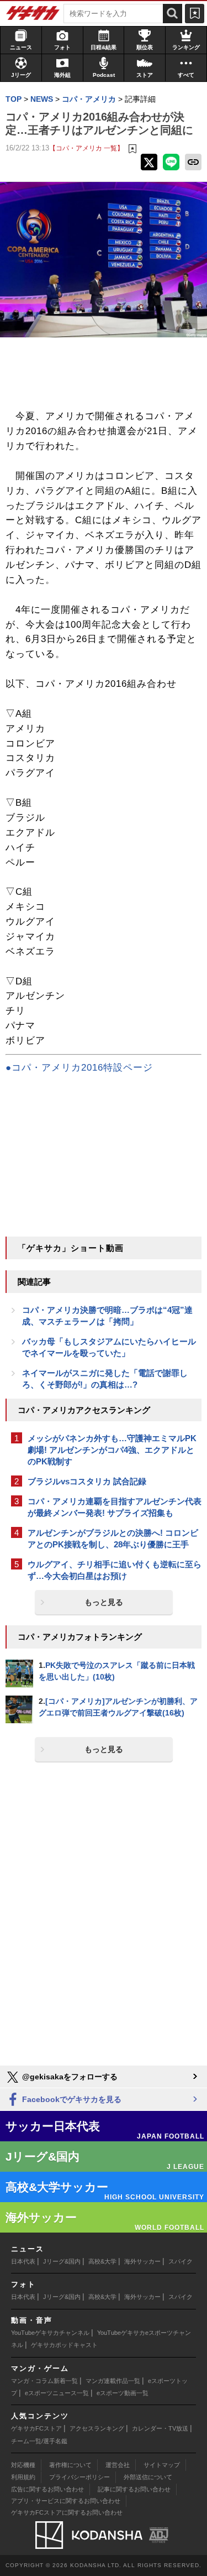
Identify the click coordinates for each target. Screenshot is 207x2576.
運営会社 (118, 2465)
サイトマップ (162, 2465)
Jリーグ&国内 (62, 2261)
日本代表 (23, 2261)
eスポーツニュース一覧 (57, 2393)
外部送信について (148, 2477)
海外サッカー (142, 2261)
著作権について (70, 2465)
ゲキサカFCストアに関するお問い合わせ (67, 2512)
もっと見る (104, 1602)
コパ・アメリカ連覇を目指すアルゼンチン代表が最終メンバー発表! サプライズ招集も (115, 1507)
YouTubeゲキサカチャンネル (50, 2333)
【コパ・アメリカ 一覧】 (86, 148)
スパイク (181, 2261)
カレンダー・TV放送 (160, 2428)
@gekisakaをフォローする (69, 2077)
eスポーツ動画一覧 (123, 2393)
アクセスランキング (97, 2428)
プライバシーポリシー (79, 2477)
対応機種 (23, 2465)
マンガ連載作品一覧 (113, 2381)
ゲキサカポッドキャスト (64, 2345)
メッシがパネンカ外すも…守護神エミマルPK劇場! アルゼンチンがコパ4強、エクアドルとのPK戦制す (112, 1450)
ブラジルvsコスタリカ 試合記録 (87, 1481)
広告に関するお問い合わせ (47, 2489)
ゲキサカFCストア (36, 2428)
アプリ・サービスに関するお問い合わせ (66, 2501)
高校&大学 (102, 2261)
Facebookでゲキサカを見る (71, 2099)
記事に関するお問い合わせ (134, 2489)
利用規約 (23, 2477)
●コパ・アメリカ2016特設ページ (79, 1068)
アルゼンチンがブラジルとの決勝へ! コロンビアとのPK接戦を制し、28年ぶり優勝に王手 (113, 1539)
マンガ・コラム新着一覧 (44, 2381)
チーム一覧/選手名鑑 (39, 2441)
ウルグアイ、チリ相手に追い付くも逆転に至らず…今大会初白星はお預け (115, 1570)
